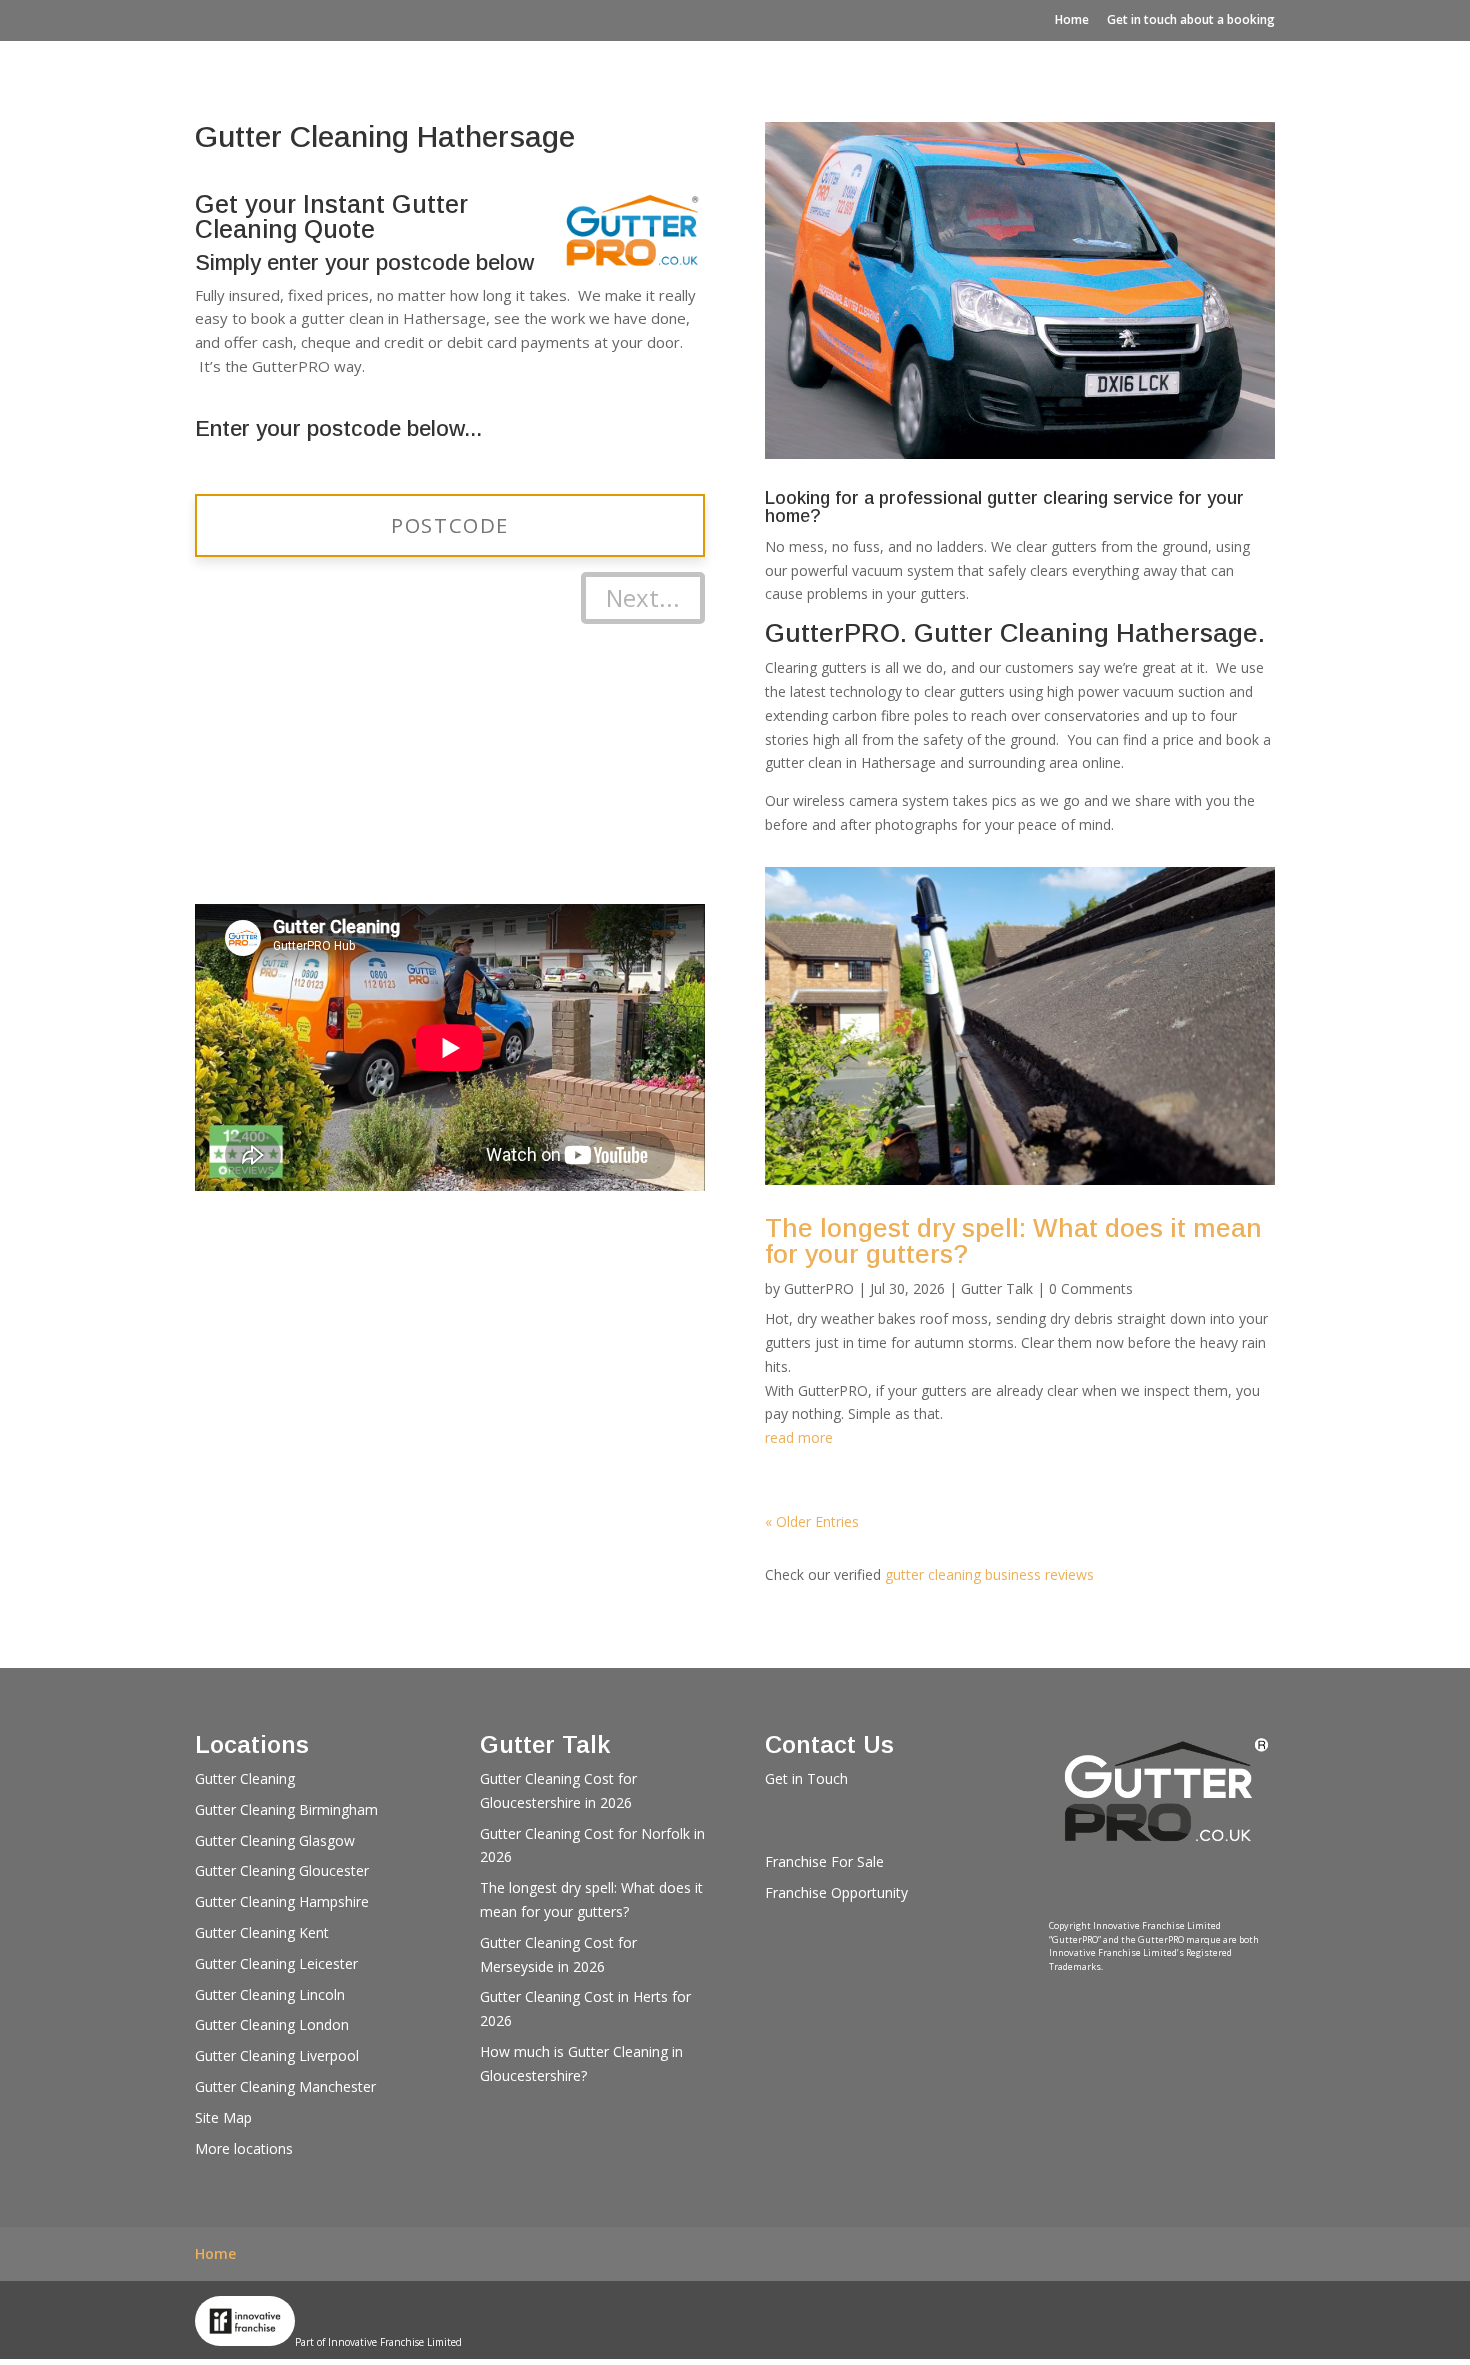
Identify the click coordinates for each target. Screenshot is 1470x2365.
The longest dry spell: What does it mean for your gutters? (1013, 1241)
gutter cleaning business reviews (989, 1574)
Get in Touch (806, 1778)
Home (1072, 19)
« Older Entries (812, 1521)
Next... (643, 597)
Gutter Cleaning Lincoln (270, 1994)
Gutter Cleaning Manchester (285, 2086)
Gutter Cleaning (245, 1778)
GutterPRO (819, 1288)
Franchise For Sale (824, 1861)
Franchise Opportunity (836, 1892)
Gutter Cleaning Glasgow (275, 1840)
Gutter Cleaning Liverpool (277, 2055)
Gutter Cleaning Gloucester (282, 1870)
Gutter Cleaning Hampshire (282, 1901)
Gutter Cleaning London (272, 2024)
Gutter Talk (997, 1288)
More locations (244, 2148)
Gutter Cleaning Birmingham (286, 1809)
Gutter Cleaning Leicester (276, 1963)
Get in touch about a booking (1191, 19)
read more (799, 1437)
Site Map (223, 2117)
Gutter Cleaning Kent (262, 1932)
